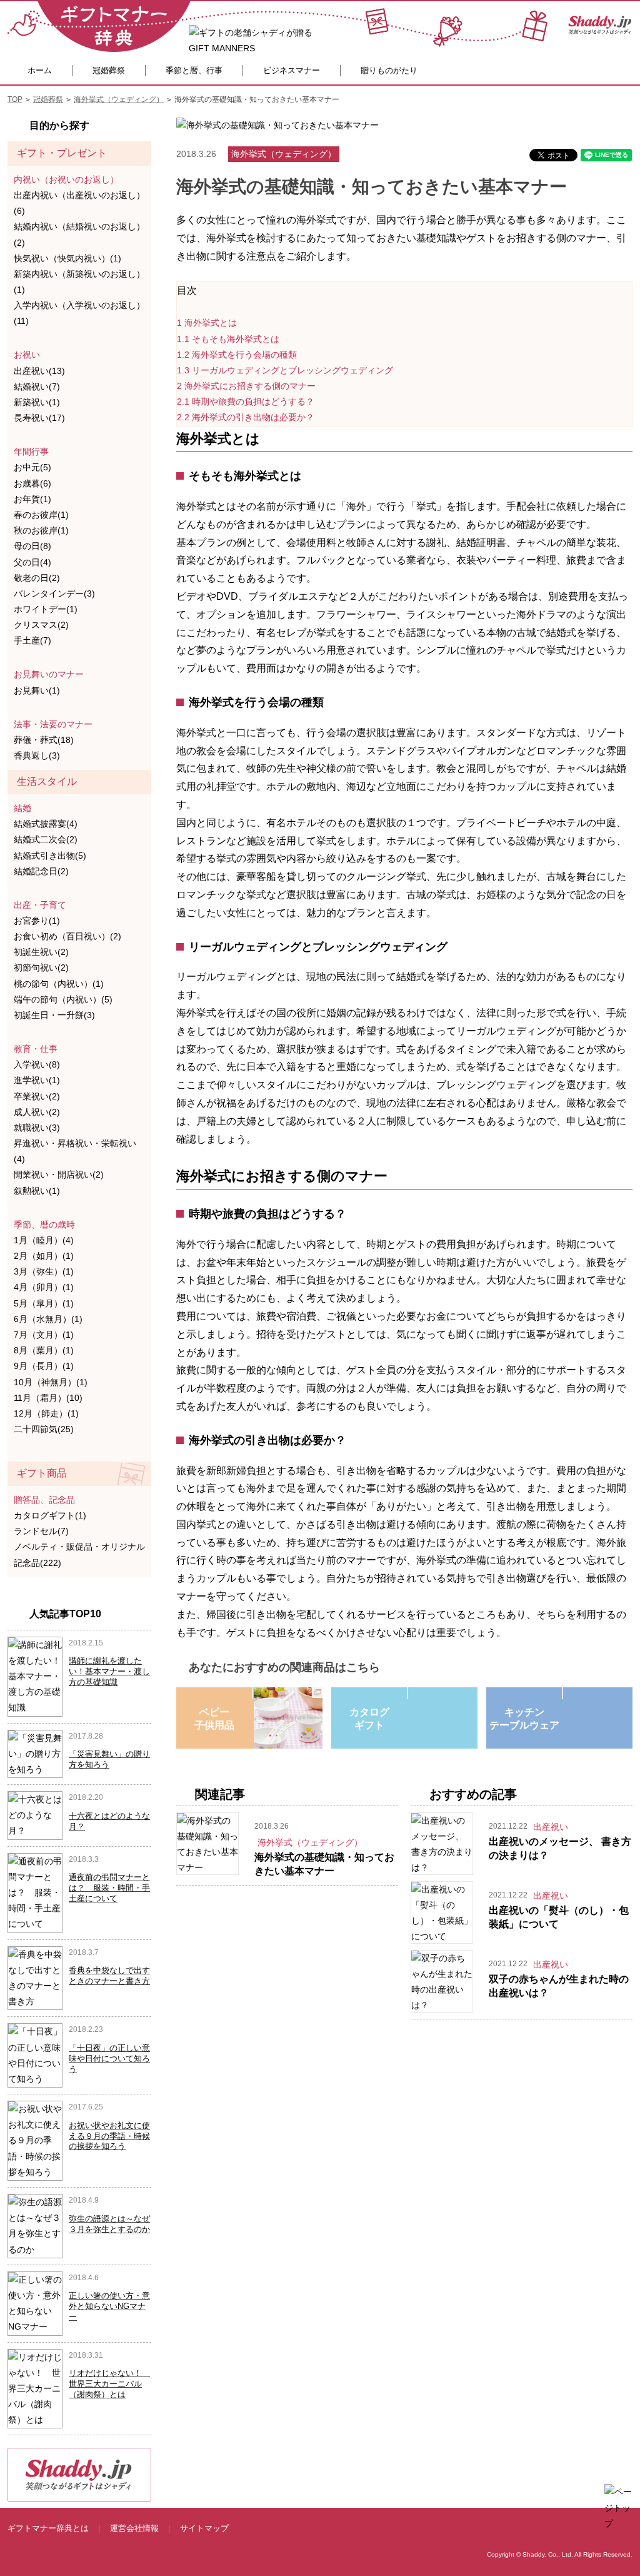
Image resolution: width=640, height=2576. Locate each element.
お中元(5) (32, 467)
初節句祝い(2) (41, 967)
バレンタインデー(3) (54, 593)
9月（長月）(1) (44, 1366)
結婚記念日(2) (41, 871)
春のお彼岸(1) (41, 515)
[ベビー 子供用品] (252, 1693)
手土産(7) (32, 640)
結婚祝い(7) (37, 386)
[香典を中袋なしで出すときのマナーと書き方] (35, 1977)
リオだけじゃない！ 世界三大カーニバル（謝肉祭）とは (109, 2384)
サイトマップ (204, 2528)
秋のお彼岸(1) (41, 530)
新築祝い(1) (37, 402)
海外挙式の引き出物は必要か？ (246, 417)
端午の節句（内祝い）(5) (63, 999)
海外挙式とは (207, 323)
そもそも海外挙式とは (228, 339)
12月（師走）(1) (46, 1413)
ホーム (40, 70)
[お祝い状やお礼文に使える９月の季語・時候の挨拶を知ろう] (35, 2140)
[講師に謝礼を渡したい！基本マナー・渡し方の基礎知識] (35, 1675)
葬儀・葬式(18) (44, 740)
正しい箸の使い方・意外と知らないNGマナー (109, 2306)
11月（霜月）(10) (48, 1398)
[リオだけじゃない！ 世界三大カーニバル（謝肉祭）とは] (35, 2388)
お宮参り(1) (37, 921)
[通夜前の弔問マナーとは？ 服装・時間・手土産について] (35, 1892)
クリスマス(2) (41, 625)
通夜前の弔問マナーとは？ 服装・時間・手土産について (109, 1888)
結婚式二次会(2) (46, 839)
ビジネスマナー (292, 70)
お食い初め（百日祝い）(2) (67, 936)
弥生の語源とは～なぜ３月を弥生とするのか (109, 2224)
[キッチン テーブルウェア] (562, 1693)
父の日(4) (32, 562)
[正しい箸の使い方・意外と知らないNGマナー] (35, 2303)
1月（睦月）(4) (44, 1240)
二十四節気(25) (44, 1429)
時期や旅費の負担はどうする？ (246, 402)
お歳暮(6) (32, 483)
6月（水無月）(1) (48, 1319)
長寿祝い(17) (39, 418)
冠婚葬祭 (109, 70)
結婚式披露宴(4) (46, 824)
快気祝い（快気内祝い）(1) (67, 258)
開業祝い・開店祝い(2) (59, 1174)
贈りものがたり (389, 70)
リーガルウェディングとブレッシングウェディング (285, 370)
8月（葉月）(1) (44, 1350)
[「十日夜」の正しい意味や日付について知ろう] (35, 2054)
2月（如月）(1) (44, 1256)
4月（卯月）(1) (44, 1287)
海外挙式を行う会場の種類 (237, 355)
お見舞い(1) (37, 690)
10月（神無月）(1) (51, 1382)
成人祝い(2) (37, 1112)
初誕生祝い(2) (41, 952)
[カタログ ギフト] (407, 1693)
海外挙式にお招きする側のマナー (246, 386)
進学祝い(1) (37, 1080)
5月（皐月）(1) (44, 1303)
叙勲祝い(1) (37, 1191)
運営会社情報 (134, 2528)
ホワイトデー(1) (46, 609)
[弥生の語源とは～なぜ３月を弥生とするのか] (35, 2225)
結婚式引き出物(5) (50, 856)
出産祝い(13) (39, 371)
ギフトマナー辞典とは (48, 2528)
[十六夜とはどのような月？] (35, 1815)
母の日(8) (32, 546)
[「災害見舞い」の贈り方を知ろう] (35, 1753)
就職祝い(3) (37, 1128)
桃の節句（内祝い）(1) (59, 984)
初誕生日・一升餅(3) (54, 1015)
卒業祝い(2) (37, 1096)
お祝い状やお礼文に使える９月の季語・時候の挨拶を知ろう (109, 2136)
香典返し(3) (37, 755)
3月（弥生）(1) (44, 1271)
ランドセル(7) (41, 1531)
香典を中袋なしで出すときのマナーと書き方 (109, 1976)
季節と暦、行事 (194, 70)
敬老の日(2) (37, 578)
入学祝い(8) (37, 1064)
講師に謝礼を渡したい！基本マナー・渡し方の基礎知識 (109, 1671)
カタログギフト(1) (50, 1515)
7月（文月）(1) (44, 1335)
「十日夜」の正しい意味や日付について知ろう (109, 2058)
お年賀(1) (32, 499)
